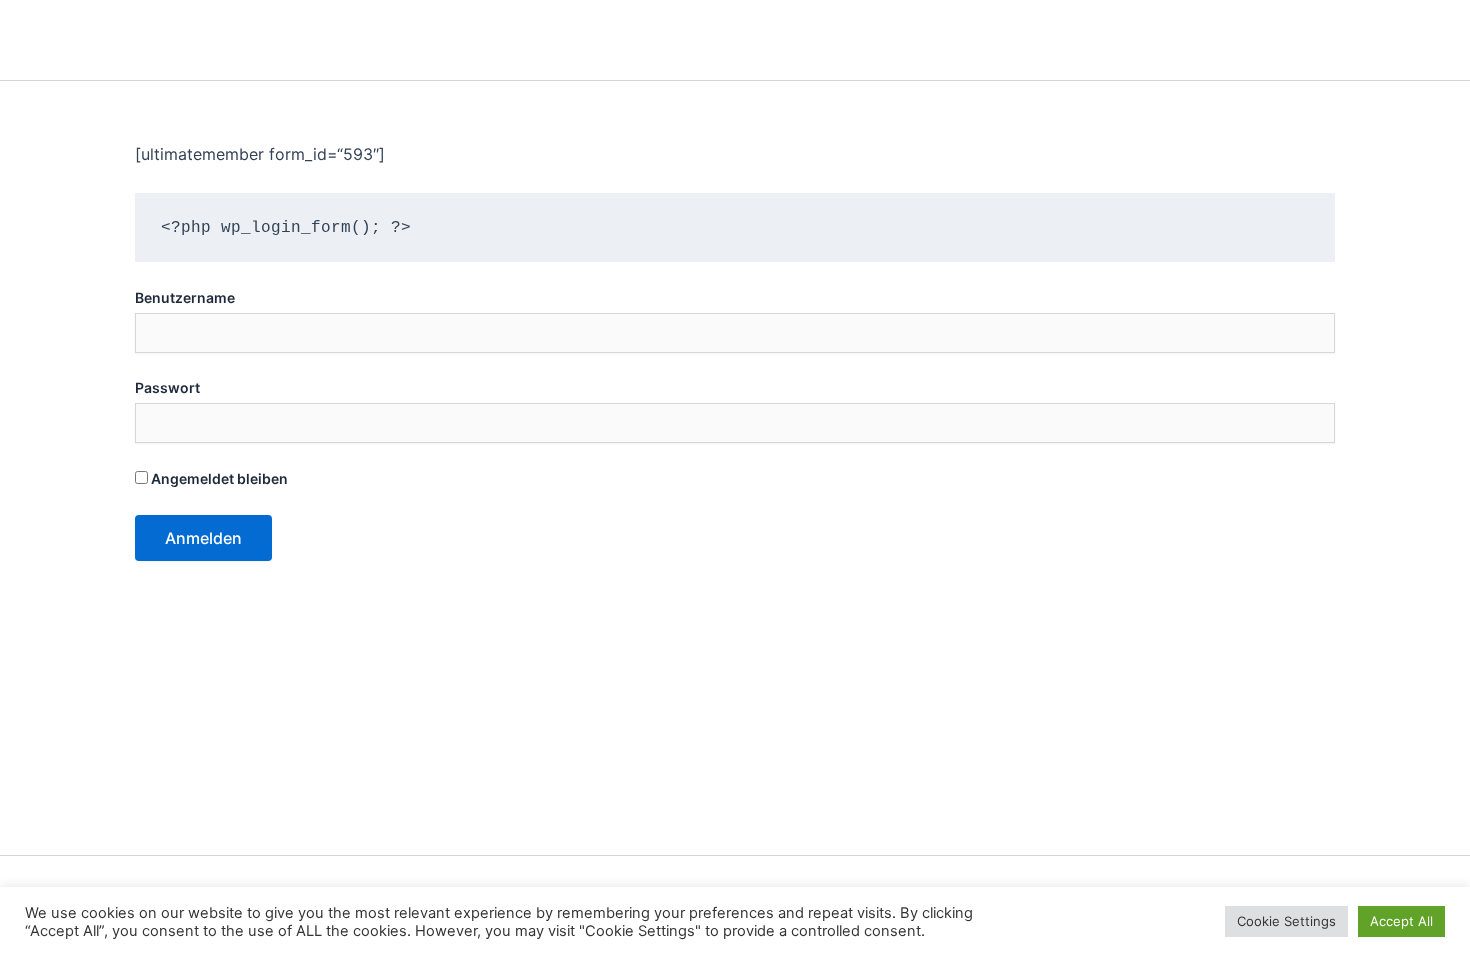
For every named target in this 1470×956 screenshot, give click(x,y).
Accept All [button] (1401, 921)
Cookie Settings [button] (1286, 921)
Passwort (167, 387)
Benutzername (185, 297)
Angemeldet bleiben (218, 478)
